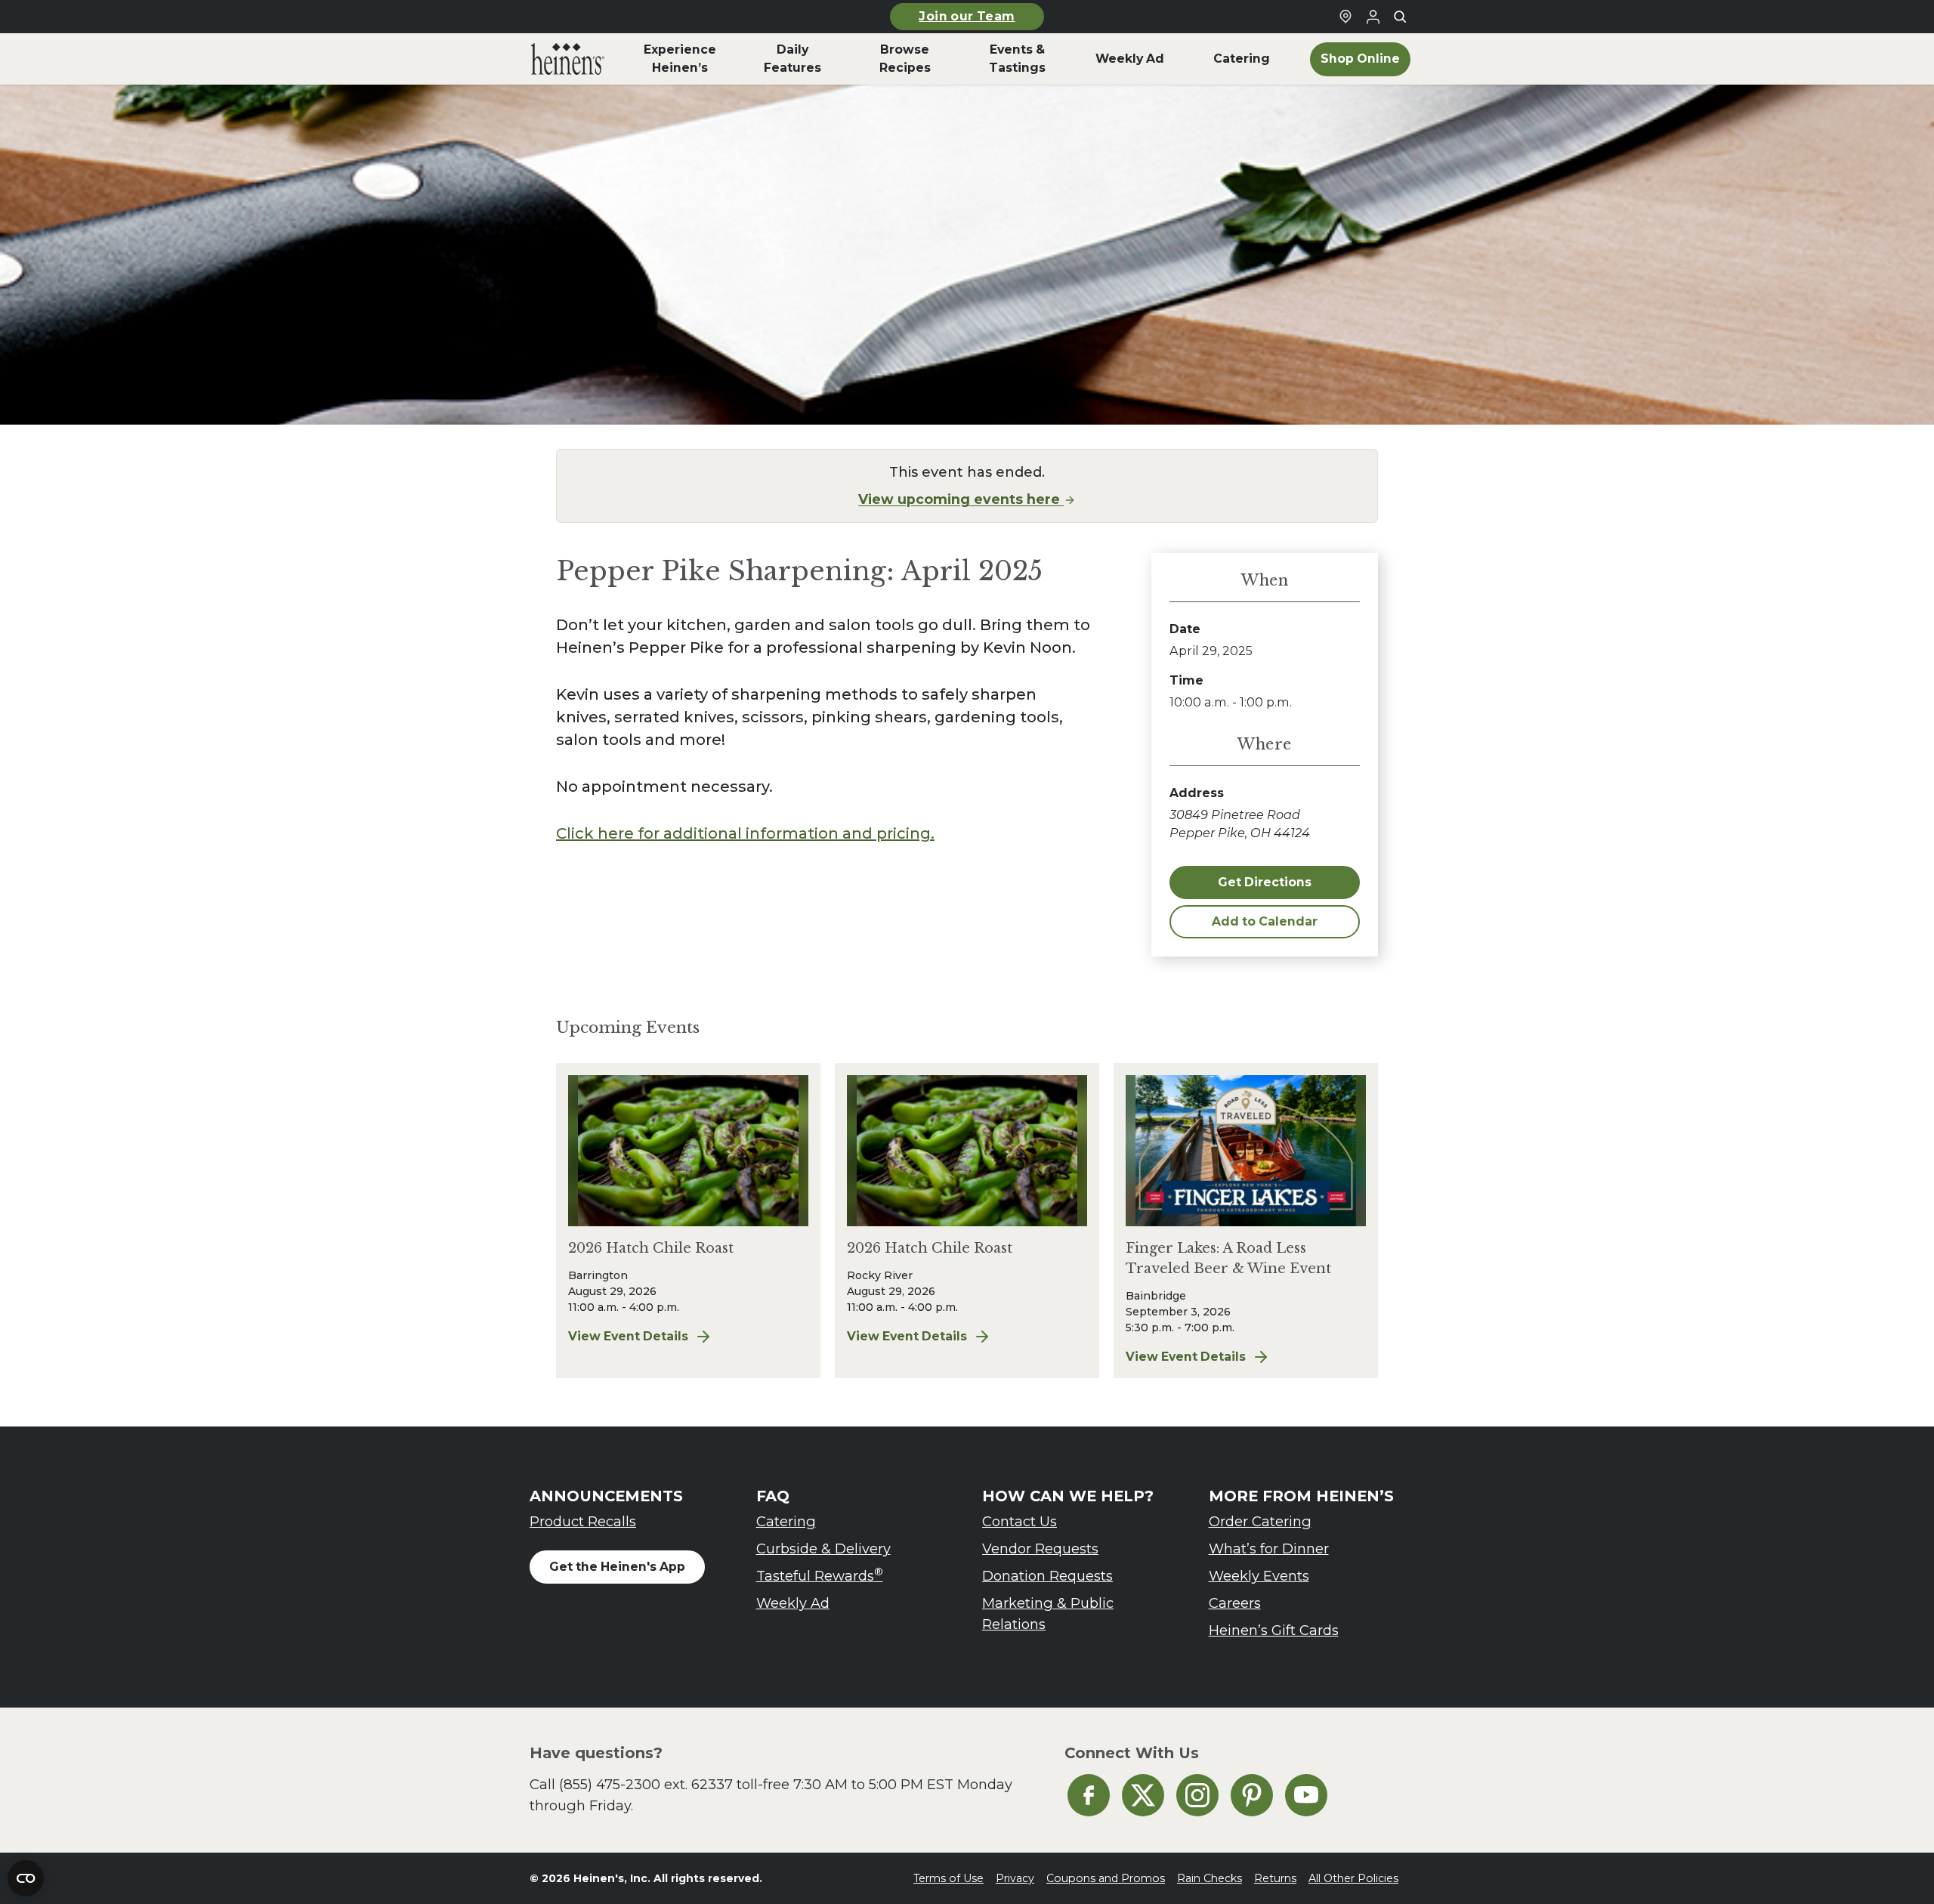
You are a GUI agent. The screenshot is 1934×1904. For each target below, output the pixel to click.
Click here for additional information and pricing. (745, 833)
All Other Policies (1353, 1878)
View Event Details (688, 1337)
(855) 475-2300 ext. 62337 (646, 1784)
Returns (1275, 1878)
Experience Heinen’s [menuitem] (680, 59)
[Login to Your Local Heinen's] (1373, 17)
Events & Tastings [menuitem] (1017, 59)
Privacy (1015, 1878)
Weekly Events (1259, 1576)
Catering (786, 1521)
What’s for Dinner (1269, 1549)
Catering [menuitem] (1242, 59)
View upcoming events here (961, 499)
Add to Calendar (1265, 921)
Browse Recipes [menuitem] (905, 59)
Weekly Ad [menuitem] (1130, 59)
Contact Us (1020, 1521)
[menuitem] (568, 59)
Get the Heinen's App (617, 1567)
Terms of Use (948, 1878)
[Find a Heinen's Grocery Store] (1345, 17)
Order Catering (1260, 1521)
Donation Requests (1047, 1576)
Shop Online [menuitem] (1360, 59)
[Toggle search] (1400, 17)
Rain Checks (1210, 1878)
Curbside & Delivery (823, 1549)
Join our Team (967, 16)
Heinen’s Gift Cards (1274, 1630)
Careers (1235, 1603)
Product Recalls (583, 1521)
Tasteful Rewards (820, 1575)
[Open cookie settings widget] (26, 1878)
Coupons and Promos (1106, 1878)
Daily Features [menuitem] (792, 59)
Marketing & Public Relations (1048, 1613)
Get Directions (1265, 882)
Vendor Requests (1040, 1549)
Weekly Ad (793, 1603)
